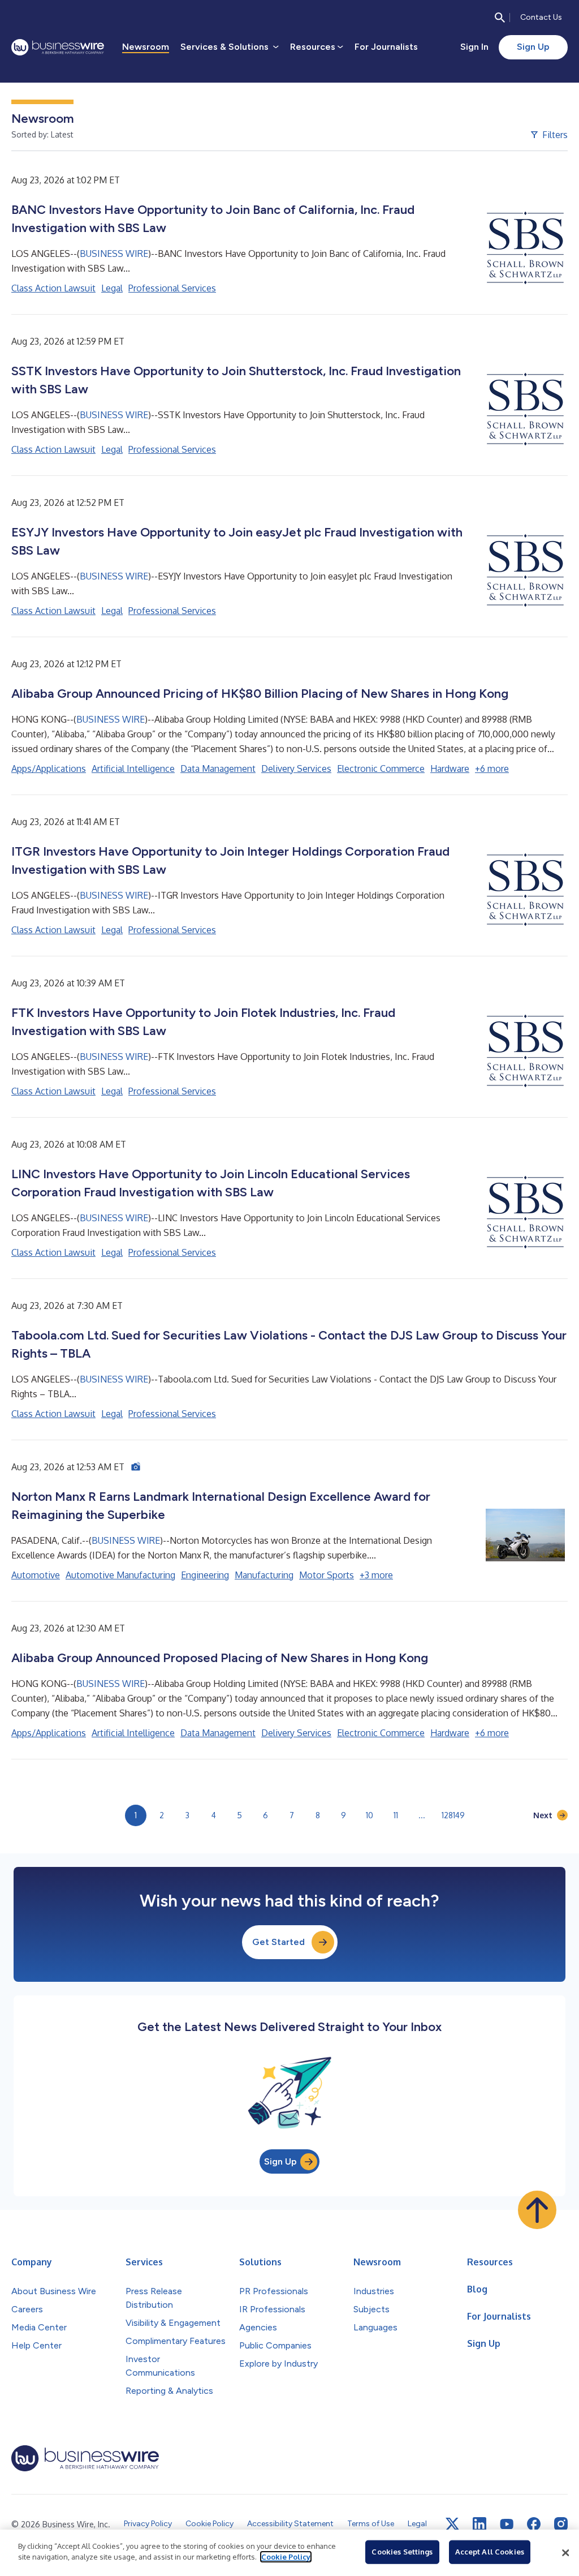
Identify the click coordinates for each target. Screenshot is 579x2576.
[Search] (500, 18)
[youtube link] (507, 2524)
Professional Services (172, 288)
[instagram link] (561, 2524)
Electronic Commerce (381, 768)
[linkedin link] (479, 2524)
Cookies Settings (402, 2552)
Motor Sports (327, 1575)
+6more (492, 768)
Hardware (450, 768)
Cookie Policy (286, 2557)
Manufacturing (264, 1575)
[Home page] (58, 47)
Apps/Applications (49, 768)
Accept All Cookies (490, 2552)
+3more (376, 1575)
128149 (453, 1815)
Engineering (205, 1575)
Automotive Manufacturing (120, 1575)
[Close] (565, 2553)
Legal (112, 288)
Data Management (218, 768)
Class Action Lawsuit (53, 288)
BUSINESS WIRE (114, 254)
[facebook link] (534, 2524)
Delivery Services (296, 768)
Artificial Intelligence (133, 768)
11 (396, 1815)
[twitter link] (452, 2524)
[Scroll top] (537, 2210)
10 (370, 1815)
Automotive (36, 1575)
